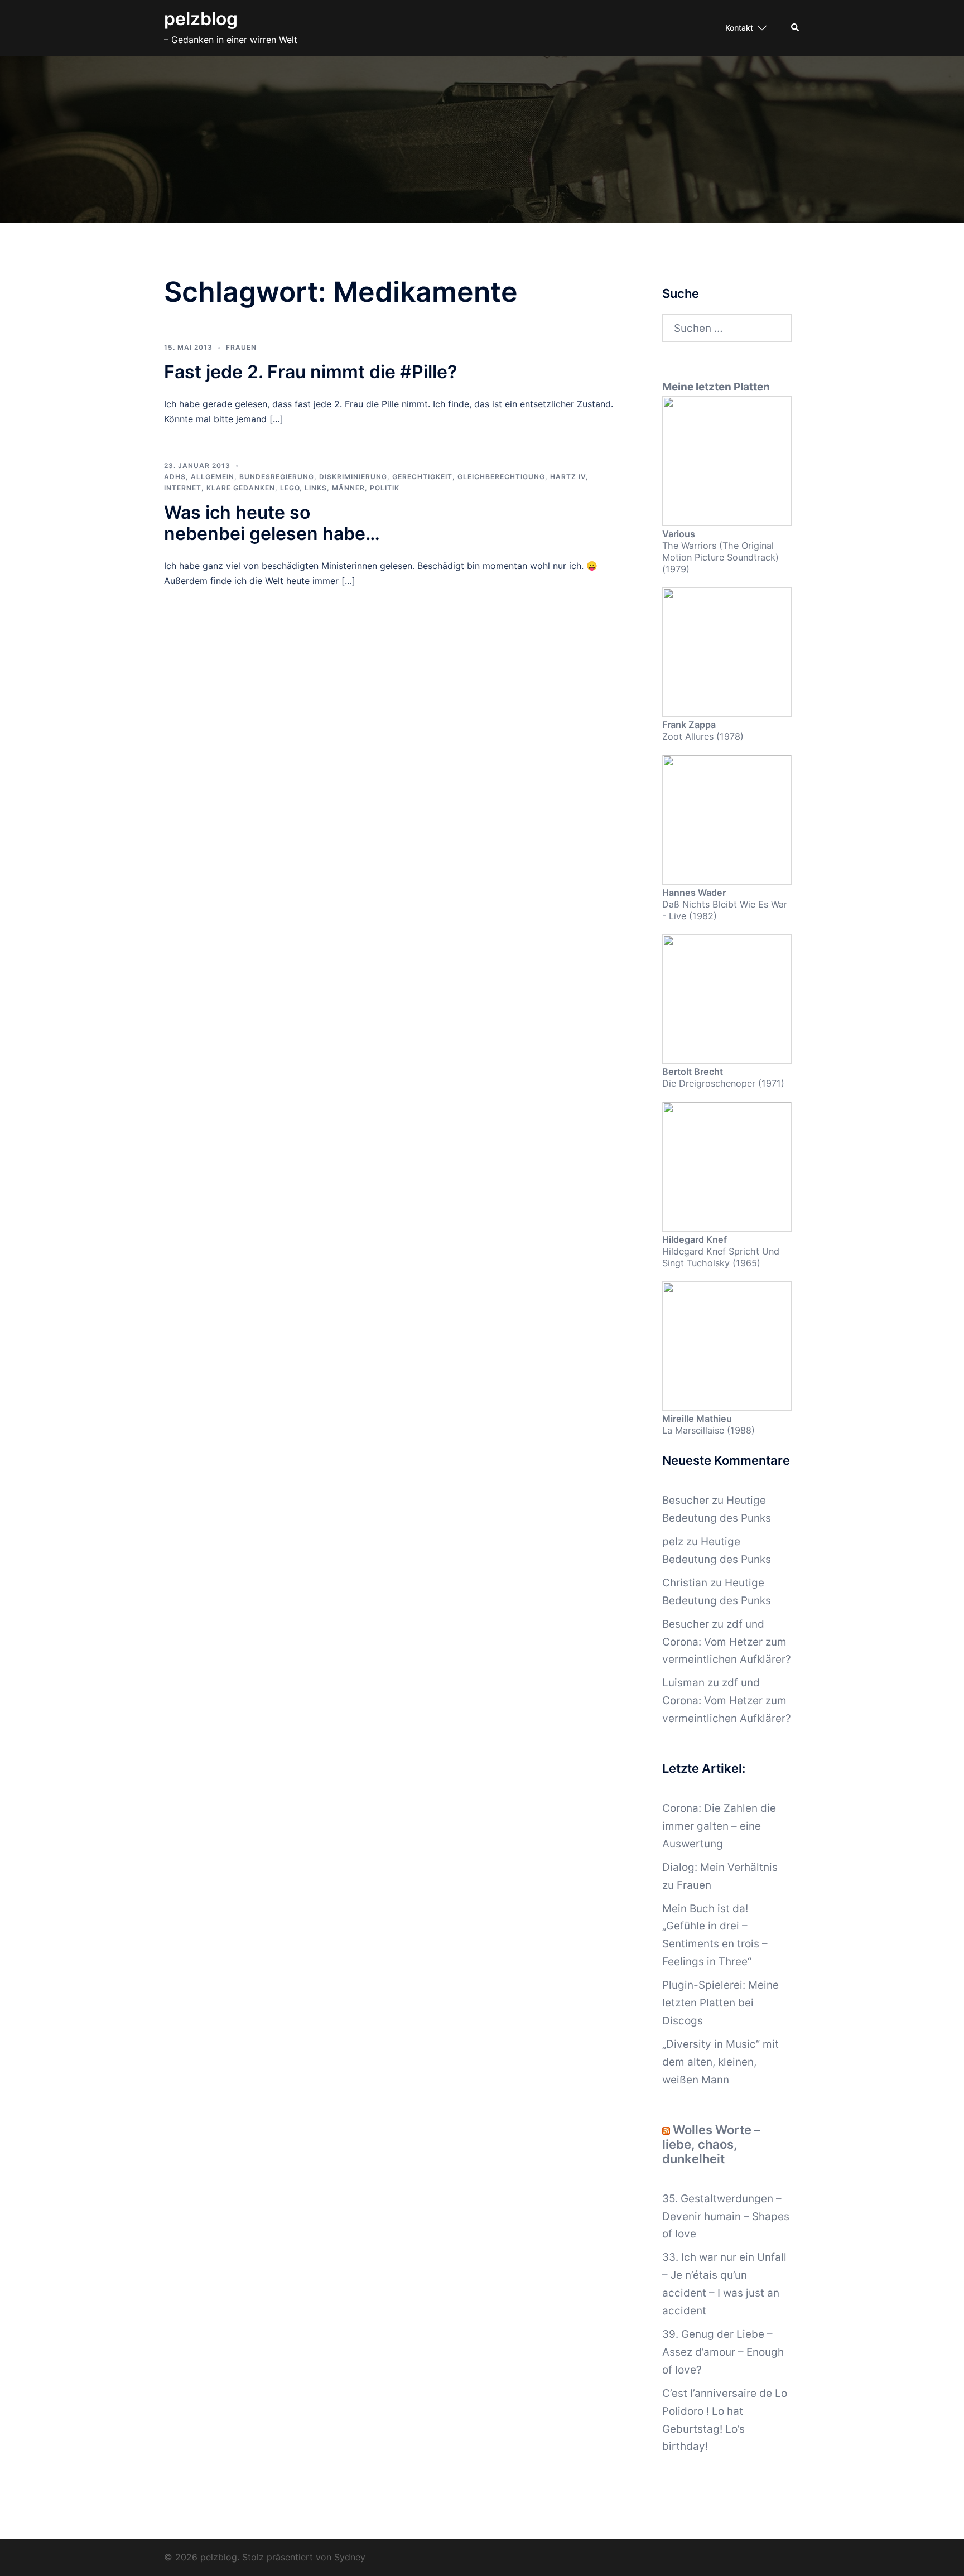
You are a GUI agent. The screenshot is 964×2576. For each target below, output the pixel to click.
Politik (385, 488)
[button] (796, 28)
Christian (685, 1583)
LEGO (290, 488)
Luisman (683, 1683)
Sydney (350, 2557)
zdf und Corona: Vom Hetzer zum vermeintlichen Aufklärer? (727, 1642)
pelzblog (201, 19)
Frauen (241, 347)
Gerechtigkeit (422, 477)
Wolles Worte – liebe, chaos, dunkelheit (711, 2144)
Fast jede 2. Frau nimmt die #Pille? (310, 372)
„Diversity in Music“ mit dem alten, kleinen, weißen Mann (720, 2062)
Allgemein (213, 477)
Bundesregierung (277, 477)
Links (316, 488)
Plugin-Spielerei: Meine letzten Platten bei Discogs (720, 2003)
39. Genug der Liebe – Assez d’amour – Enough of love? (723, 2352)
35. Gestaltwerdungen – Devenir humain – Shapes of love (726, 2216)
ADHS (175, 477)
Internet (183, 488)
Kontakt (739, 28)
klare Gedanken (241, 488)
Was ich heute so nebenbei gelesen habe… (272, 523)
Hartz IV (568, 477)
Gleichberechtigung (501, 477)
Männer (348, 488)
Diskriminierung (353, 477)
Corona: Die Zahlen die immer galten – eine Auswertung (719, 1826)
